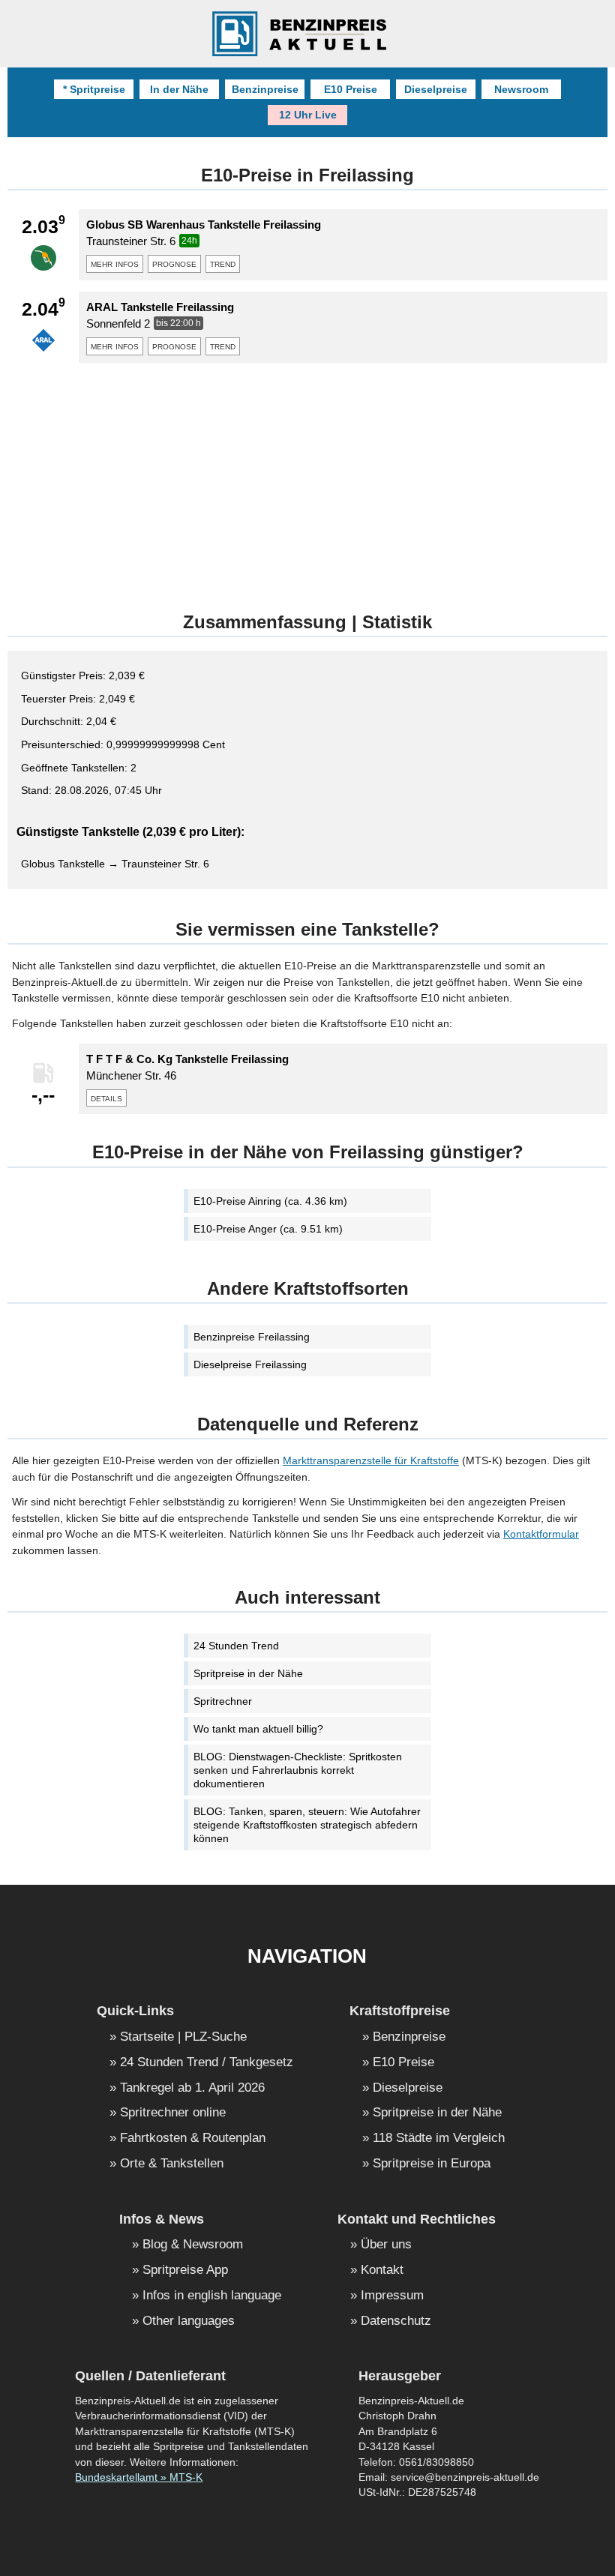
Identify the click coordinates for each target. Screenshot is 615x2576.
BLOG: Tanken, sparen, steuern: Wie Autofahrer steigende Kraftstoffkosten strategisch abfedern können (307, 1825)
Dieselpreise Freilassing (250, 1364)
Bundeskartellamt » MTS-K (139, 2477)
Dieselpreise (436, 89)
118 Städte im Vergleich (439, 2139)
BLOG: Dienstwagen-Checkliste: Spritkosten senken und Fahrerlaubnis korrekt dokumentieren (298, 1770)
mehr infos (115, 263)
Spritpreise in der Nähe (248, 1673)
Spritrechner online (173, 2113)
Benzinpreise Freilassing (252, 1337)
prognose (174, 263)
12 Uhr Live (308, 115)
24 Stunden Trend (236, 1646)
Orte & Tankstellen (172, 2164)
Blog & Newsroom (193, 2245)
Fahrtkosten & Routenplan (193, 2139)
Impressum (392, 2296)
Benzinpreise (265, 89)
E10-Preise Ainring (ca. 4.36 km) (270, 1201)
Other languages (189, 2321)
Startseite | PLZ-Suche (183, 2037)
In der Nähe (179, 89)
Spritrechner (223, 1701)
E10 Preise (351, 89)
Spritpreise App (185, 2270)
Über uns (386, 2245)
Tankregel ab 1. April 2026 (192, 2088)
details (106, 1098)
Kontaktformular (541, 1534)
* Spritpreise (94, 89)
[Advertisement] (307, 479)
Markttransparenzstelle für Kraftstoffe (371, 1460)
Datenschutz (396, 2321)
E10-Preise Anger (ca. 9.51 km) (268, 1229)
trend (223, 263)
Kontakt (382, 2270)
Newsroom (521, 89)
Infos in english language (212, 2296)
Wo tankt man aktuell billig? (258, 1729)
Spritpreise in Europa (432, 2164)
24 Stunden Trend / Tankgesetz (207, 2063)
